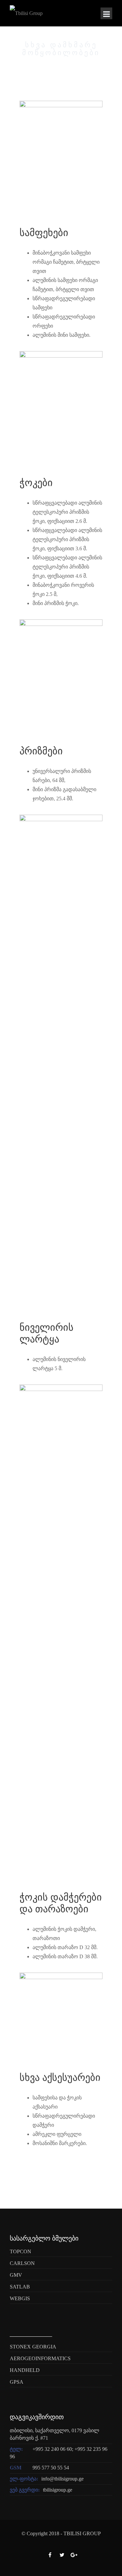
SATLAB (20, 2287)
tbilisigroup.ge (58, 2490)
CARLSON (22, 2263)
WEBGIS (20, 2298)
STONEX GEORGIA (33, 2347)
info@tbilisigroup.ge (62, 2479)
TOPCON (20, 2251)
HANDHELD (25, 2370)
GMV (16, 2275)
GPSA (17, 2382)
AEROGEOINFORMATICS (40, 2358)
